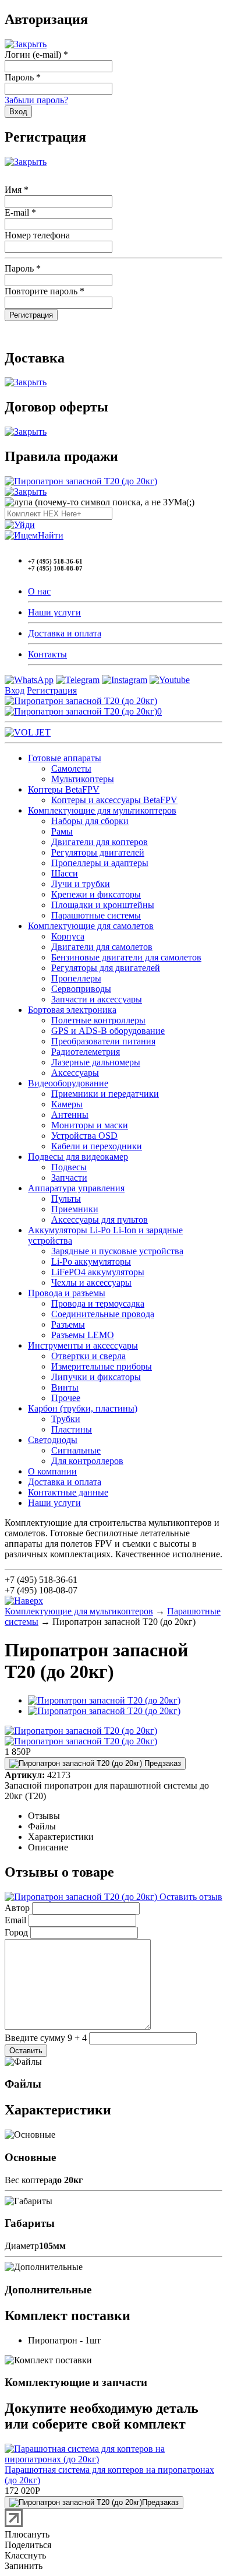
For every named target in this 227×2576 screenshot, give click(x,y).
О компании (52, 1471)
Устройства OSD (84, 1136)
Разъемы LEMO (83, 1335)
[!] (20, 525)
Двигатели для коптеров (100, 842)
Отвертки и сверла (88, 1356)
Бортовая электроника (72, 1010)
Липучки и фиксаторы (96, 1377)
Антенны (70, 1115)
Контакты (47, 654)
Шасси (65, 873)
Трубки (66, 1419)
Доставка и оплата (65, 633)
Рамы (62, 831)
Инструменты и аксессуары (83, 1345)
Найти (51, 535)
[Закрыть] (26, 44)
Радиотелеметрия (86, 1052)
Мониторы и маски (90, 1125)
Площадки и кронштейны (103, 905)
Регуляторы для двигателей (106, 968)
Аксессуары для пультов (100, 1220)
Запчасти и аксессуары (97, 999)
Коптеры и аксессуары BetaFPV (114, 800)
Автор (17, 1908)
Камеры (67, 1104)
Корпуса (68, 936)
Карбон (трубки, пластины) (83, 1408)
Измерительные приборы (102, 1366)
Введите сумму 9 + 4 (46, 2038)
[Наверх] (24, 1601)
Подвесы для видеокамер (78, 1157)
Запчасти (69, 1178)
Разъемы (68, 1324)
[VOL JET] (28, 732)
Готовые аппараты (65, 758)
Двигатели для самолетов (102, 947)
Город (16, 1932)
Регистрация (52, 690)
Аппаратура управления (76, 1188)
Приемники (75, 1209)
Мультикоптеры (83, 779)
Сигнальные (76, 1450)
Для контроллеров (87, 1461)
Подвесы (69, 1167)
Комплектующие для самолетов (91, 926)
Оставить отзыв (190, 1897)
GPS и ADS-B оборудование (108, 1031)
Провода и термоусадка (98, 1303)
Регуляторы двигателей (98, 852)
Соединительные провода (103, 1314)
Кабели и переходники (97, 1146)
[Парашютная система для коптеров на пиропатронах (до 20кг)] (114, 2459)
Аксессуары (75, 1073)
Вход (15, 690)
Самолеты (71, 768)
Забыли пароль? (36, 100)
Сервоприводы (81, 989)
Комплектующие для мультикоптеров (102, 810)
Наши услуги (54, 612)
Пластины (72, 1429)
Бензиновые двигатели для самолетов (126, 957)
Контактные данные (68, 1492)
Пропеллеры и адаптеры (100, 863)
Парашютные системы (96, 915)
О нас (39, 591)
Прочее (66, 1398)
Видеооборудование (68, 1083)
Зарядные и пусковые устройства (117, 1251)
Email (15, 1920)
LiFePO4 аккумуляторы (98, 1272)
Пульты (66, 1199)
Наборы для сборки (90, 821)
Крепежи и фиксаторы (96, 894)
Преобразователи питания (103, 1041)
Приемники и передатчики (105, 1094)
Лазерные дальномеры (96, 1062)
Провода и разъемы (67, 1293)
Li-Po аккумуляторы (91, 1261)
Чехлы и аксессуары (91, 1282)
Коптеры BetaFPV (64, 789)
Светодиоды (53, 1440)
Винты (65, 1387)
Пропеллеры (76, 978)
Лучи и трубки (81, 884)
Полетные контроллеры (98, 1020)
